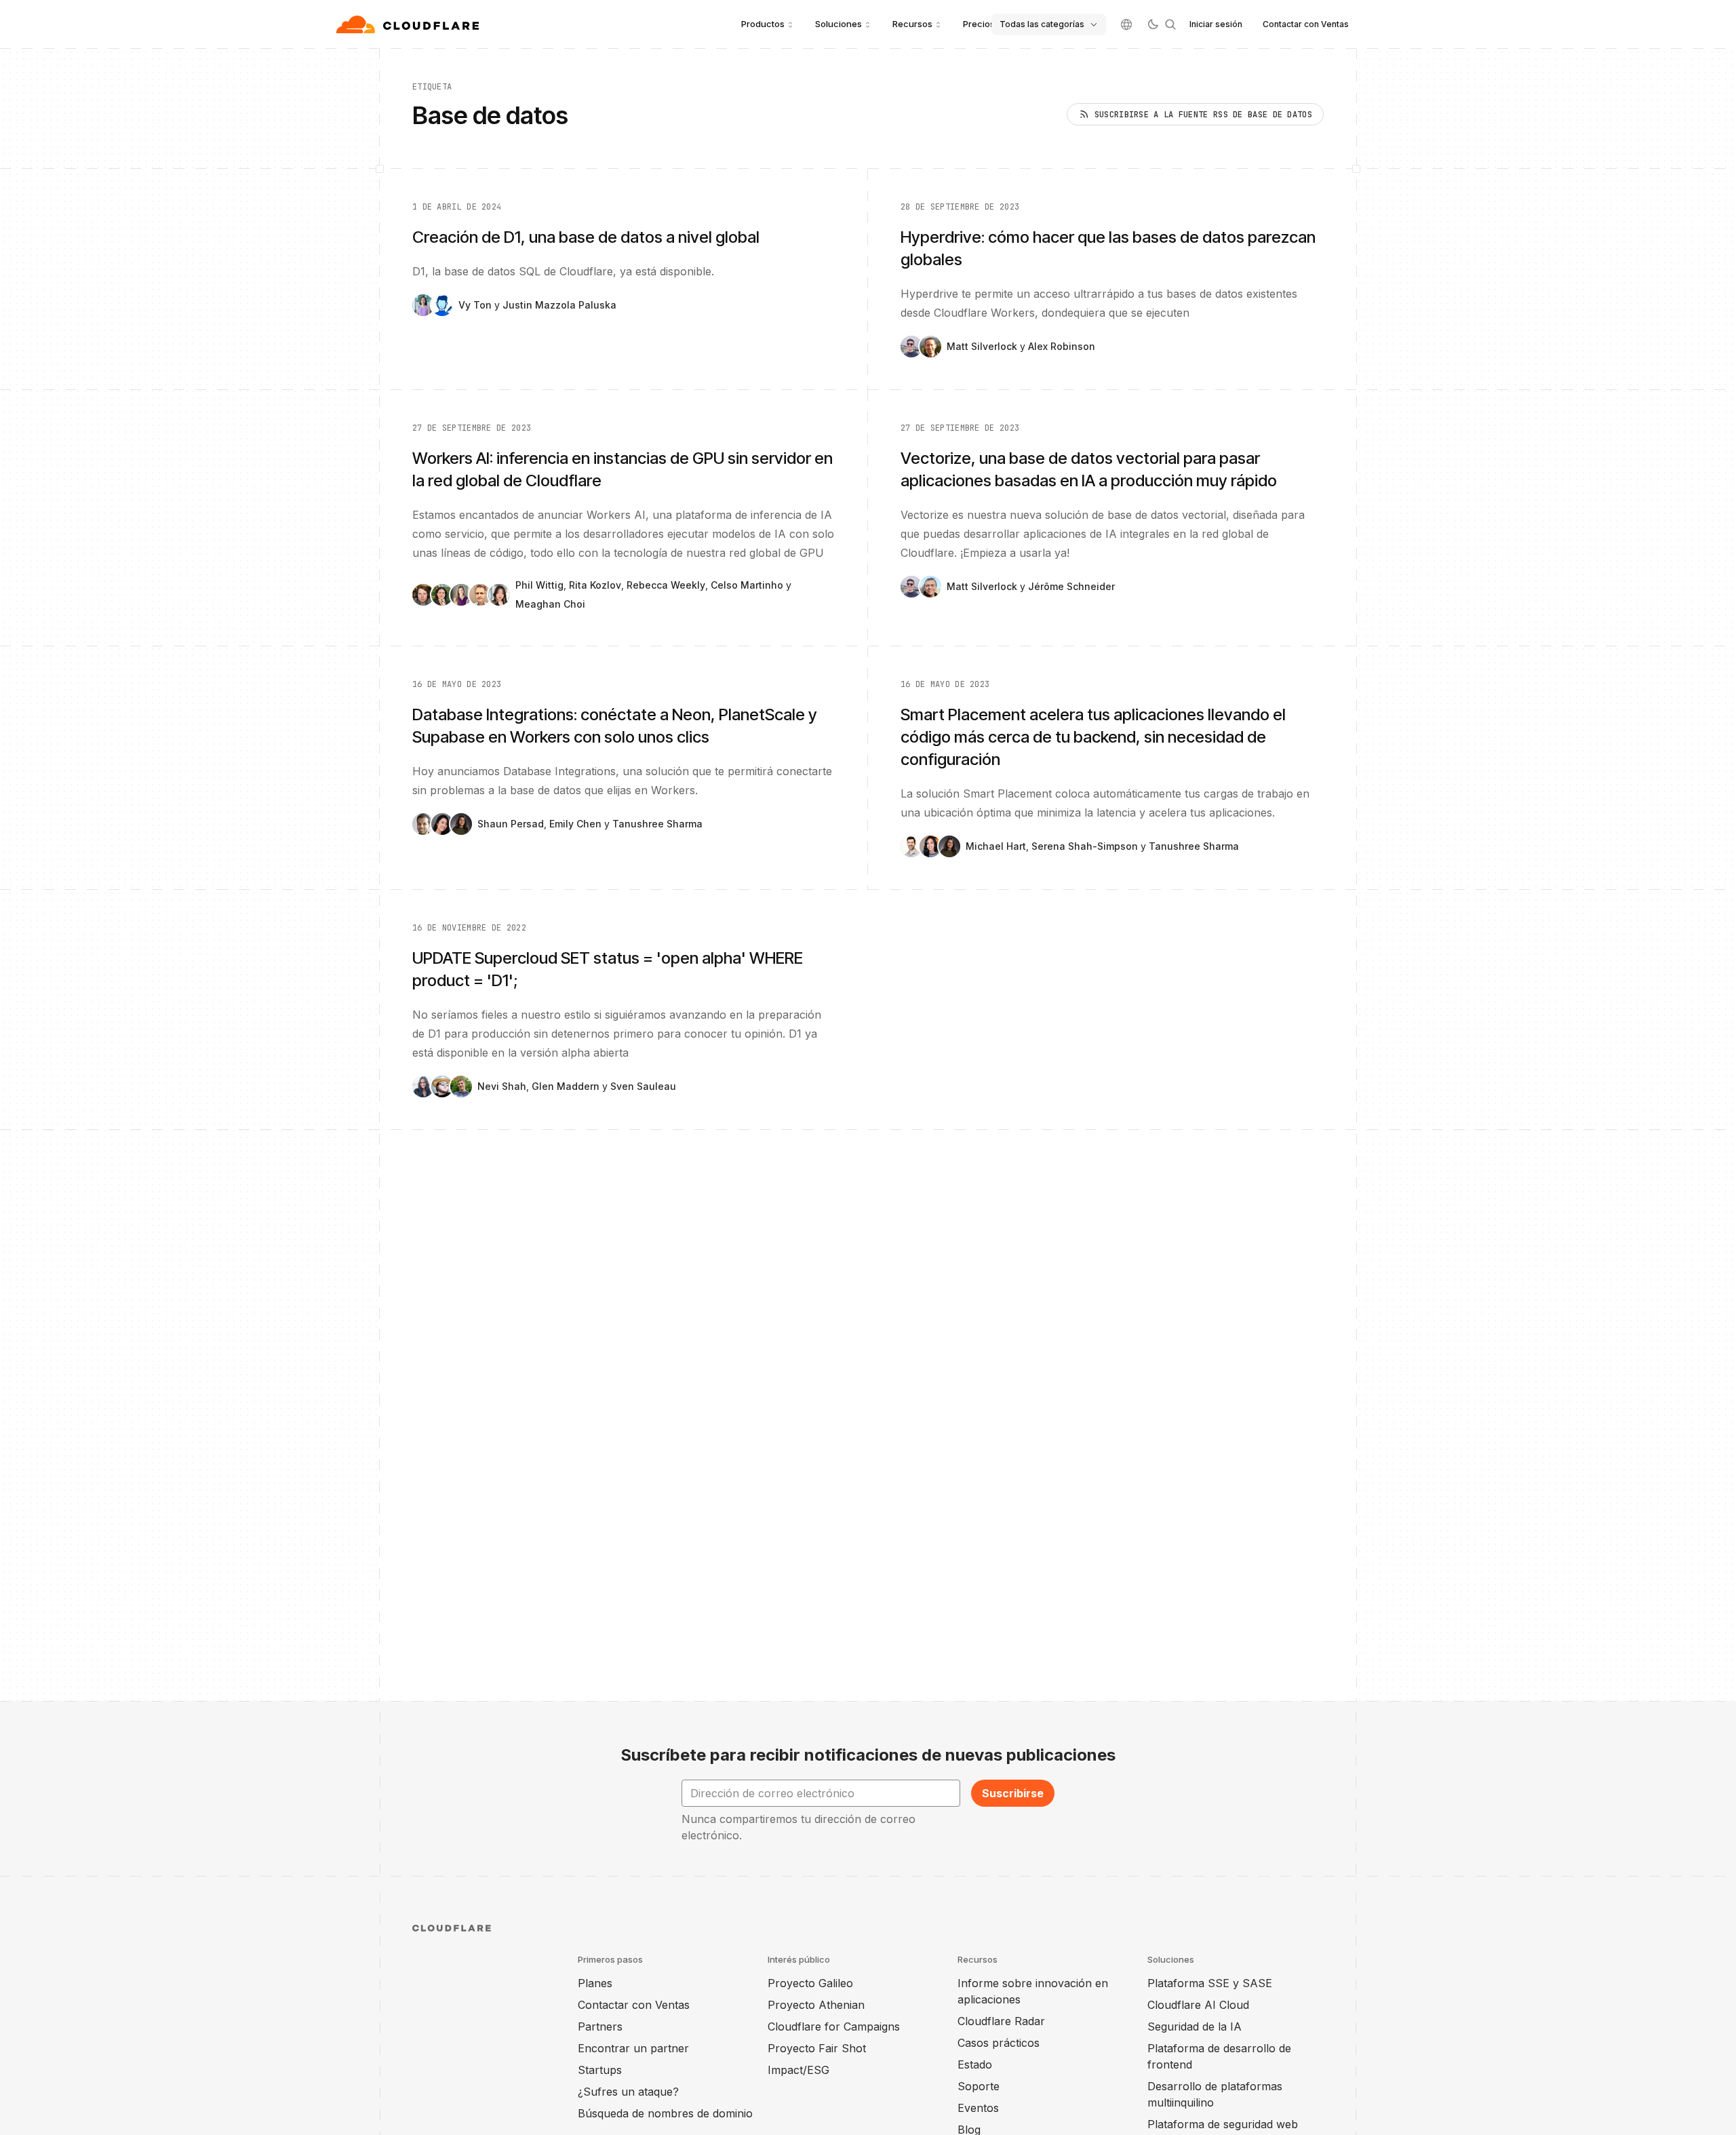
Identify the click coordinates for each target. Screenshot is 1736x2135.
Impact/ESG (798, 2070)
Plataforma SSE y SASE (1210, 1983)
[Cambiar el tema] (1153, 24)
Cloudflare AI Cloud (1198, 2005)
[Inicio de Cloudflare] (409, 24)
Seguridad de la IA (1195, 2026)
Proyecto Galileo (810, 1983)
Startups (600, 2070)
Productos (763, 24)
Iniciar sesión (1216, 24)
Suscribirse (1013, 1793)
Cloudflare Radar (1001, 2021)
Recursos (912, 24)
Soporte (979, 2086)
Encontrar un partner (633, 2048)
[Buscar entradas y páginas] (1170, 24)
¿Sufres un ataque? (628, 2092)
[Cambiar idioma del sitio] (1126, 24)
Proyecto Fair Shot (817, 2048)
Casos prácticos (999, 2043)
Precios (979, 24)
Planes (595, 1983)
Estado (975, 2064)
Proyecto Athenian (816, 2005)
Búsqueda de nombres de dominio (665, 2113)
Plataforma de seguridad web (1223, 2124)
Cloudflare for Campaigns (834, 2026)
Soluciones (839, 24)
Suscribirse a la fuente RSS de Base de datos (1203, 115)
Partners (600, 2026)
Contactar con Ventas (1306, 24)
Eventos (978, 2108)
